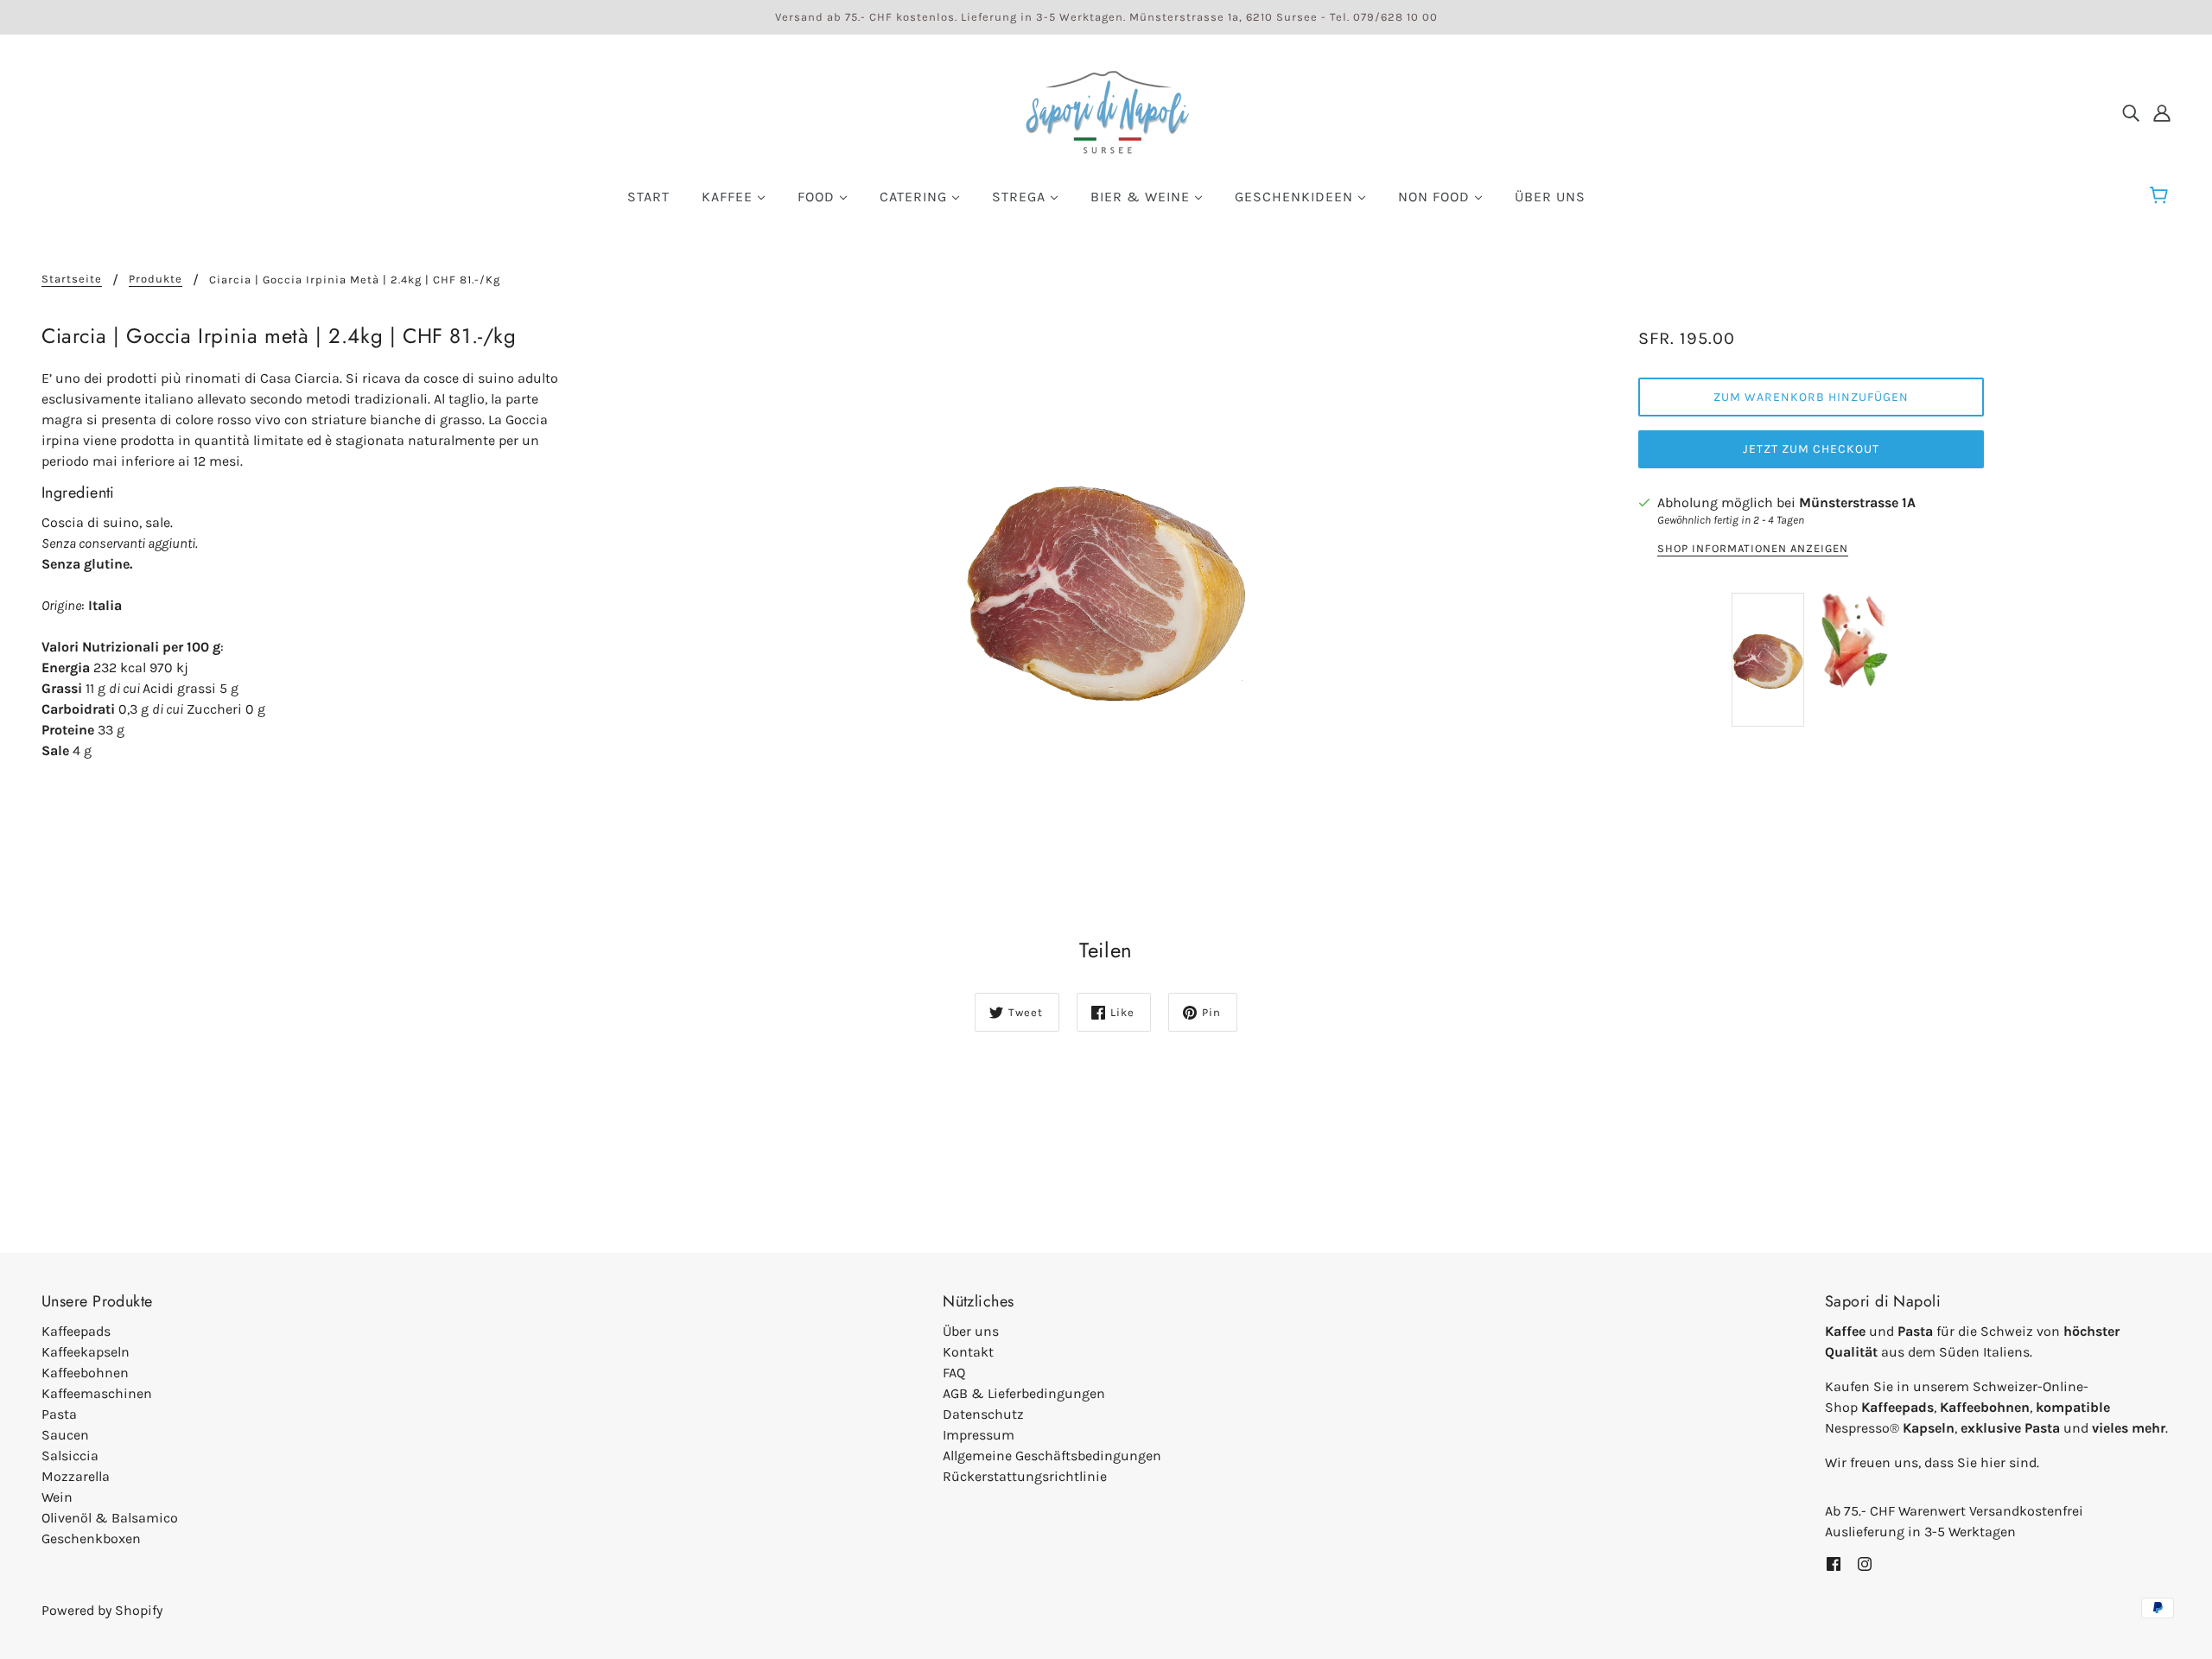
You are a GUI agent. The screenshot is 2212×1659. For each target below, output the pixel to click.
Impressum (979, 1435)
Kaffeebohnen (85, 1373)
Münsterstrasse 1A (1857, 502)
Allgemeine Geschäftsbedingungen (1052, 1456)
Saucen (65, 1435)
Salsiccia (70, 1456)
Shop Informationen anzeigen (1753, 549)
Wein (57, 1497)
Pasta (59, 1414)
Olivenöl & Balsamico (110, 1518)
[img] (2131, 112)
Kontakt (968, 1352)
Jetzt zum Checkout (1811, 449)
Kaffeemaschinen (97, 1393)
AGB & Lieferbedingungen (1024, 1393)
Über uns (971, 1331)
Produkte (156, 279)
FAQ (954, 1373)
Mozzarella (76, 1476)
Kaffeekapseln (86, 1352)
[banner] (1106, 111)
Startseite (72, 279)
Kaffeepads (76, 1331)
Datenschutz (983, 1414)
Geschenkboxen (91, 1538)
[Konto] (2162, 112)
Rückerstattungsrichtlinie (1025, 1476)
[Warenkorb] (2161, 196)
